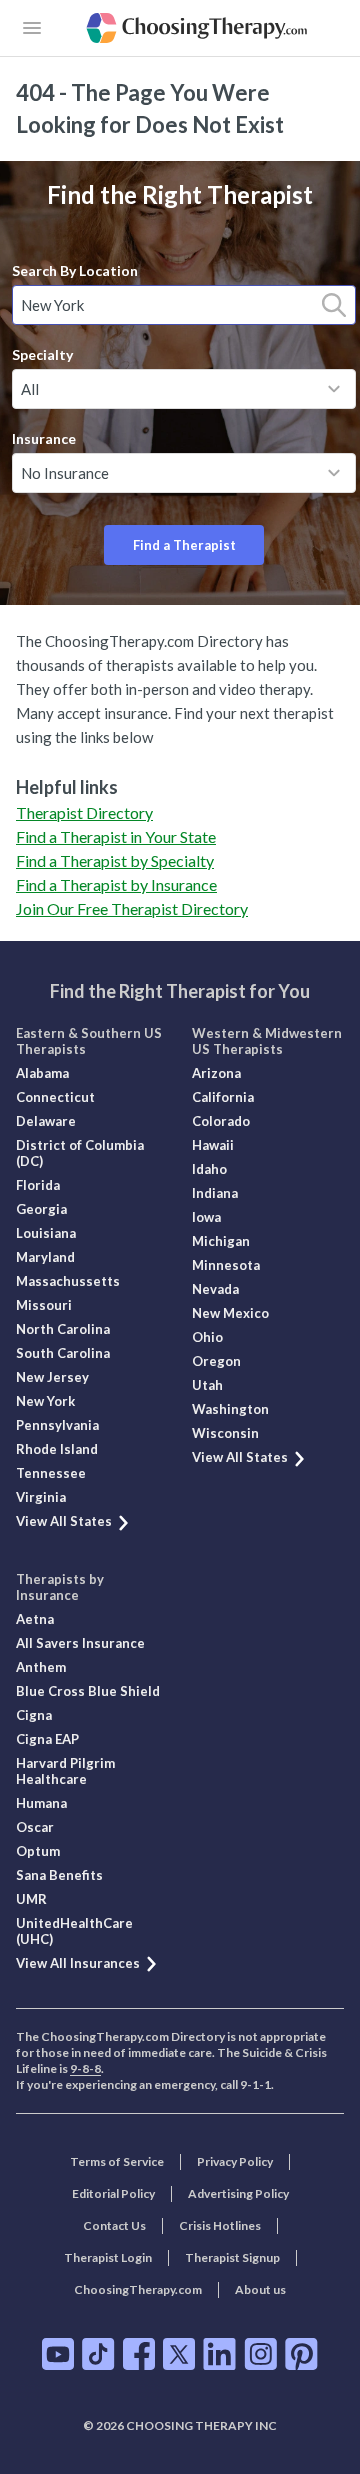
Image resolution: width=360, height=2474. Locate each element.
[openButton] (32, 28)
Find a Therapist (184, 545)
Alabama (42, 1073)
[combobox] (184, 305)
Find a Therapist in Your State (116, 836)
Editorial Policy (113, 2193)
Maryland (45, 1257)
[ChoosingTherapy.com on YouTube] (58, 2354)
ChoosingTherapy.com (138, 2289)
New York (45, 1401)
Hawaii (213, 1145)
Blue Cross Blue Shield (88, 1691)
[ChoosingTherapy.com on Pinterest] (301, 2354)
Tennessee (51, 1473)
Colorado (221, 1121)
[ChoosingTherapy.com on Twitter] (179, 2354)
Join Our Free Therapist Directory (132, 908)
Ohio (207, 1337)
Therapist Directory (84, 812)
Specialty (42, 354)
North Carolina (63, 1329)
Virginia (41, 1497)
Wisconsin (225, 1433)
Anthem (41, 1667)
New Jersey (52, 1377)
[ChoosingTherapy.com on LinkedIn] (219, 2354)
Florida (38, 1185)
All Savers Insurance (80, 1643)
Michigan (221, 1241)
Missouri (44, 1305)
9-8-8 (85, 2068)
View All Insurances (78, 1963)
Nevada (215, 1289)
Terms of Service (117, 2161)
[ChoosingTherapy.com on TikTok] (98, 2354)
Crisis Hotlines (220, 2225)
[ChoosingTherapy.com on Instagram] (260, 2354)
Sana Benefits (59, 1875)
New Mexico (230, 1313)
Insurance (44, 438)
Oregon (216, 1361)
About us (260, 2289)
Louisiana (46, 1233)
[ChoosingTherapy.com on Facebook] (139, 2354)
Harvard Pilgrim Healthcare (65, 1771)
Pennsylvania (57, 1425)
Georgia (41, 1209)
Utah (207, 1385)
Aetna (35, 1619)
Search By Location (75, 270)
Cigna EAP (47, 1739)
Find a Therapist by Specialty (115, 860)
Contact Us (114, 2225)
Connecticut (55, 1097)
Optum (38, 1851)
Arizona (216, 1073)
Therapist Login (108, 2257)
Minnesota (226, 1265)
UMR (31, 1899)
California (223, 1097)
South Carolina (63, 1353)
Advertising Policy (238, 2193)
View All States (64, 1521)
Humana (41, 1803)
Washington (230, 1409)
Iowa (206, 1217)
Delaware (46, 1121)
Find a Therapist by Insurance (116, 884)
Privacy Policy (235, 2161)
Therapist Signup (232, 2257)
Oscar (35, 1827)
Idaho (209, 1169)
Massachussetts (68, 1281)
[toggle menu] (334, 389)
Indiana (215, 1193)
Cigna (34, 1715)
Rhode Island (57, 1449)
